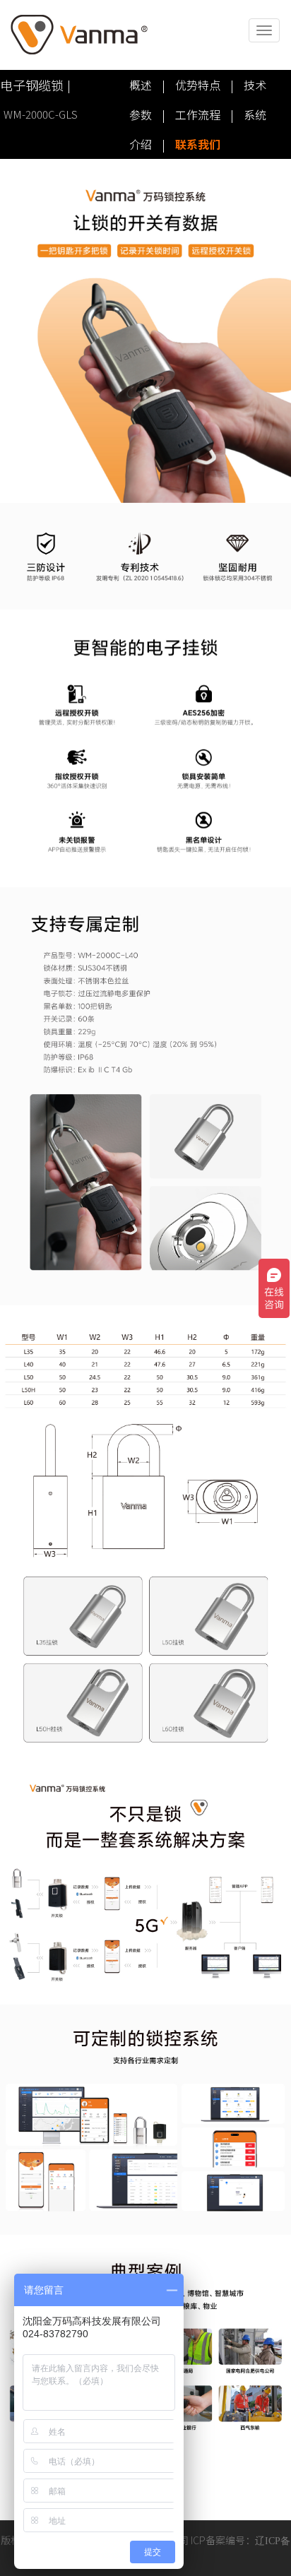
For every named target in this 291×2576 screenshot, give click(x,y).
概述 (141, 85)
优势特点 (198, 85)
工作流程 (198, 114)
